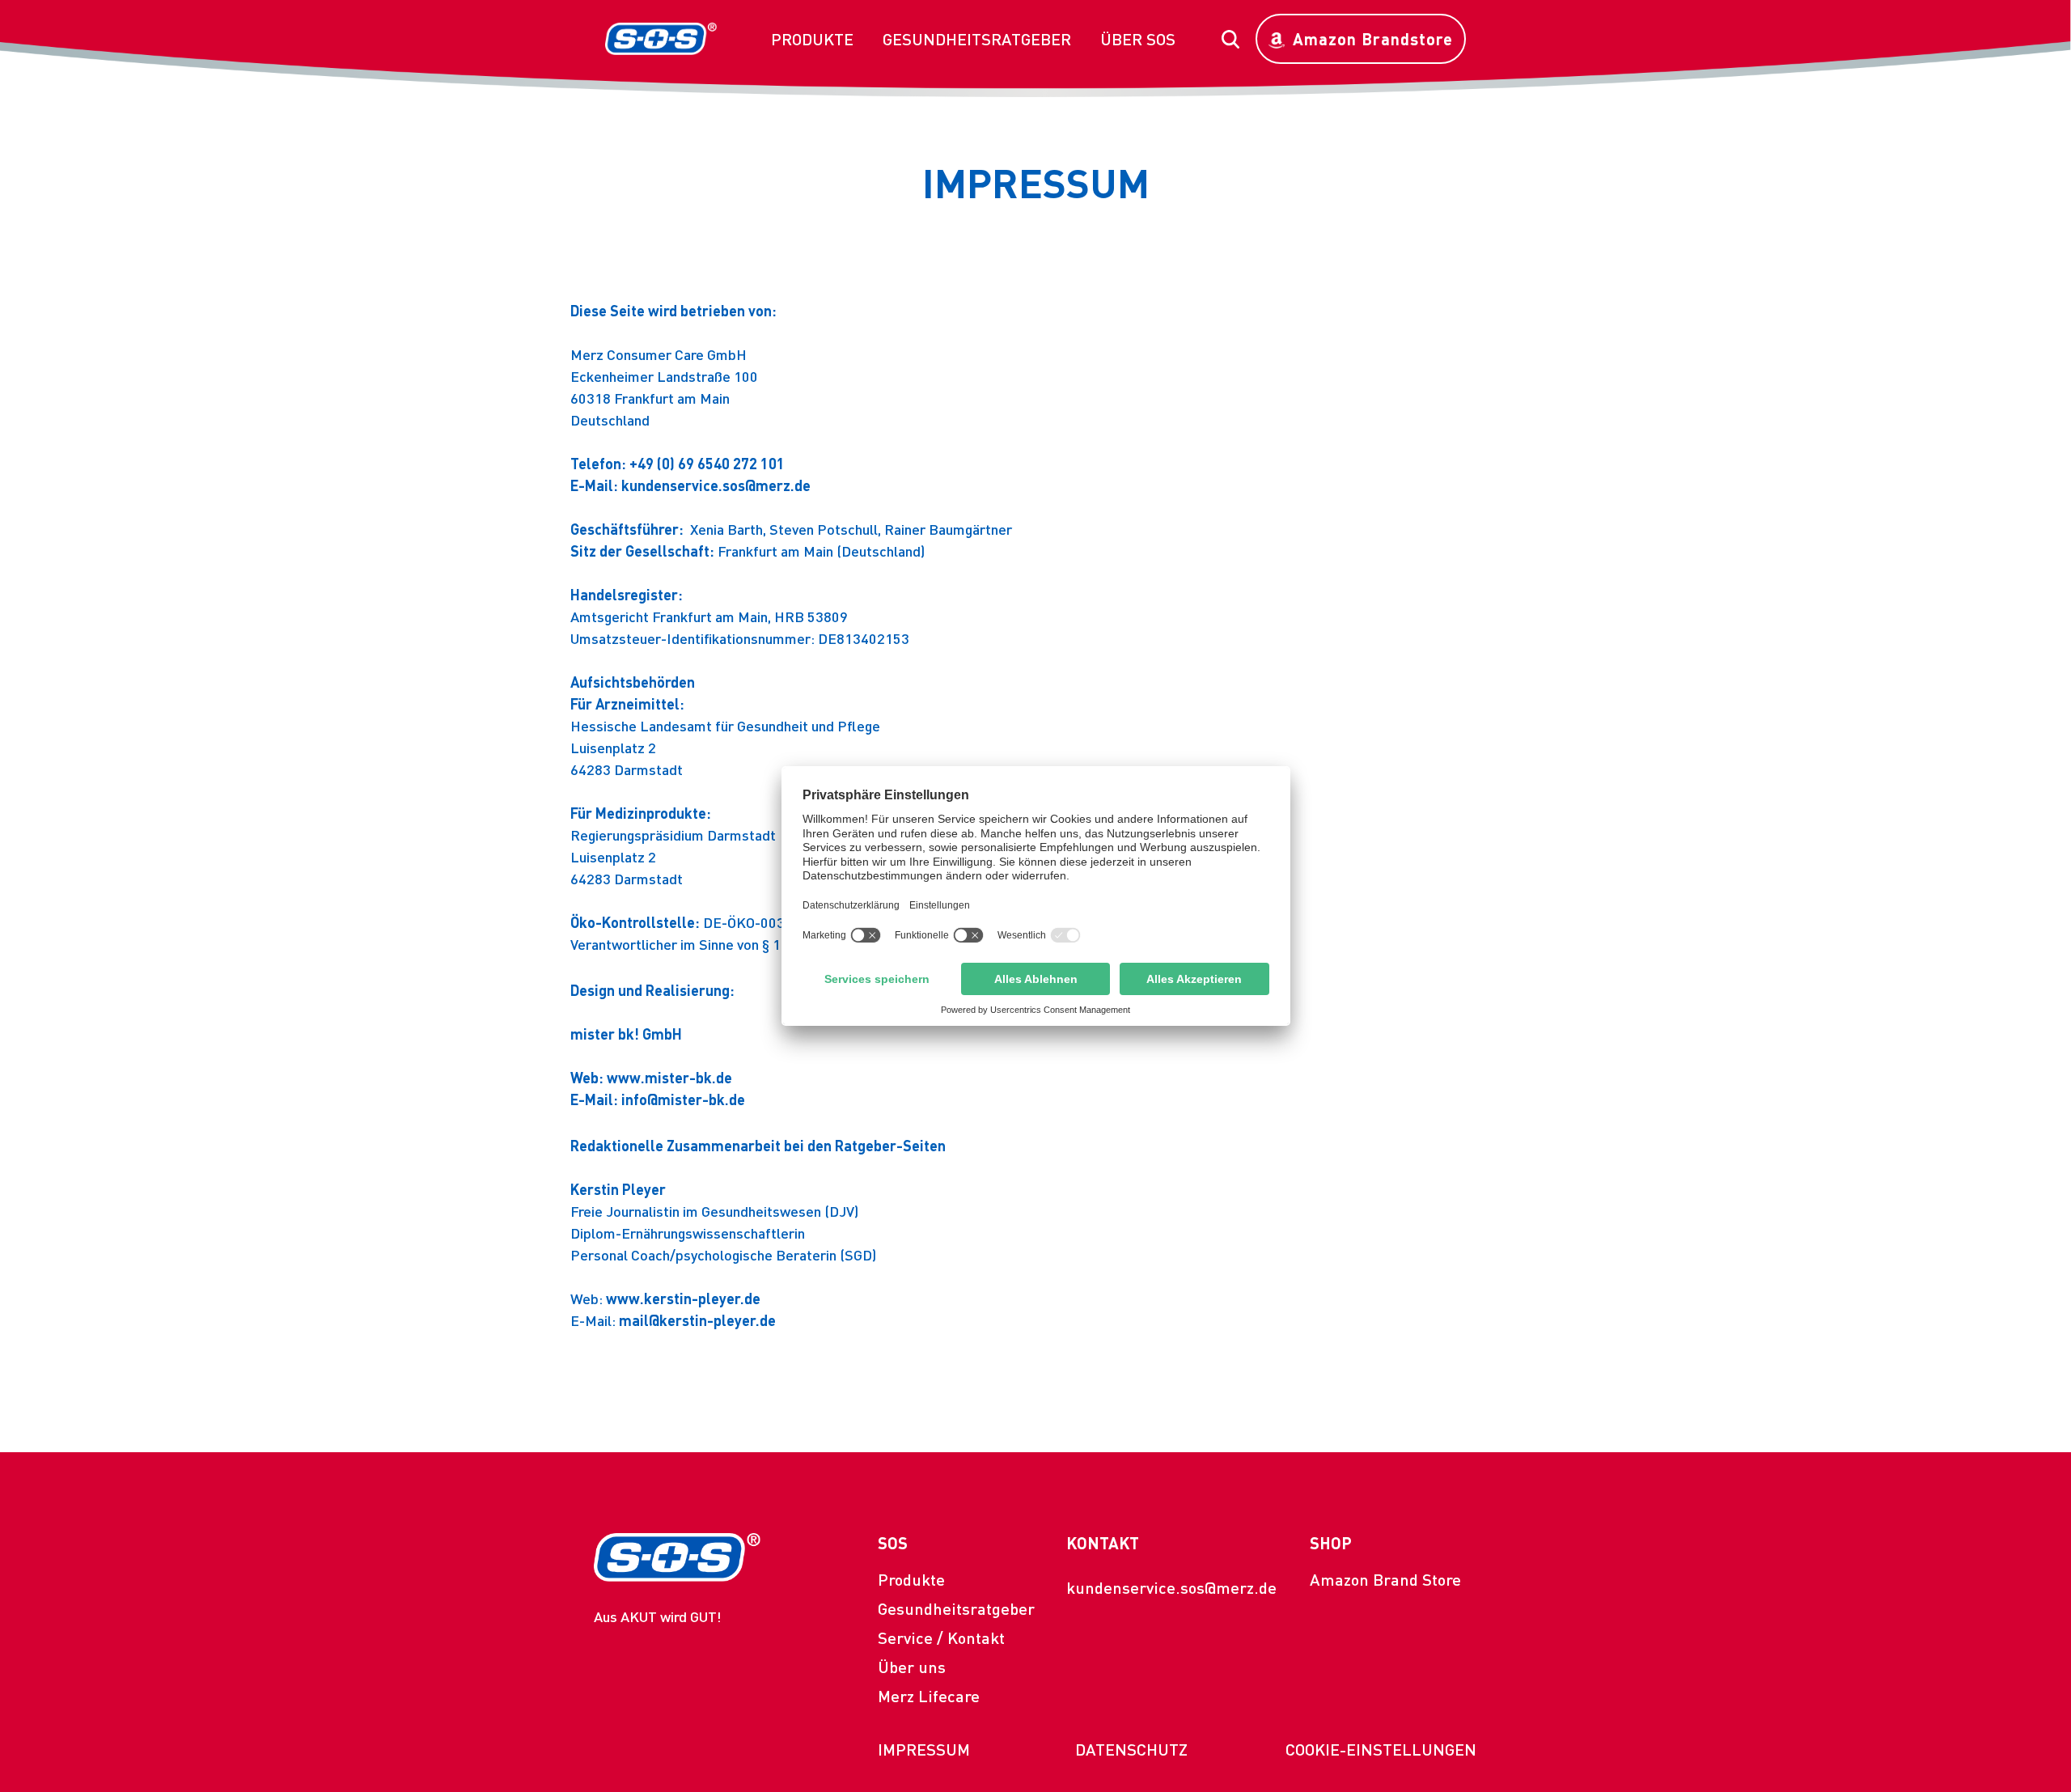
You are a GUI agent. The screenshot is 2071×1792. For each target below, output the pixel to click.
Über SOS (1138, 39)
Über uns (912, 1667)
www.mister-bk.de (669, 1077)
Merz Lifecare (929, 1696)
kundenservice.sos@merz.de (1171, 1587)
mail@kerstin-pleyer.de (697, 1320)
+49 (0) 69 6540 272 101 (707, 463)
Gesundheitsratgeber (977, 39)
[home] (661, 39)
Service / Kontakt (941, 1637)
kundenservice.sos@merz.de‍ (716, 485)
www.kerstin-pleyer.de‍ (683, 1298)
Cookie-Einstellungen (1381, 1749)
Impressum (924, 1749)
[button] (812, 39)
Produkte (812, 39)
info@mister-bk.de (683, 1099)
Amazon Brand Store (1385, 1579)
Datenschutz (1131, 1749)
